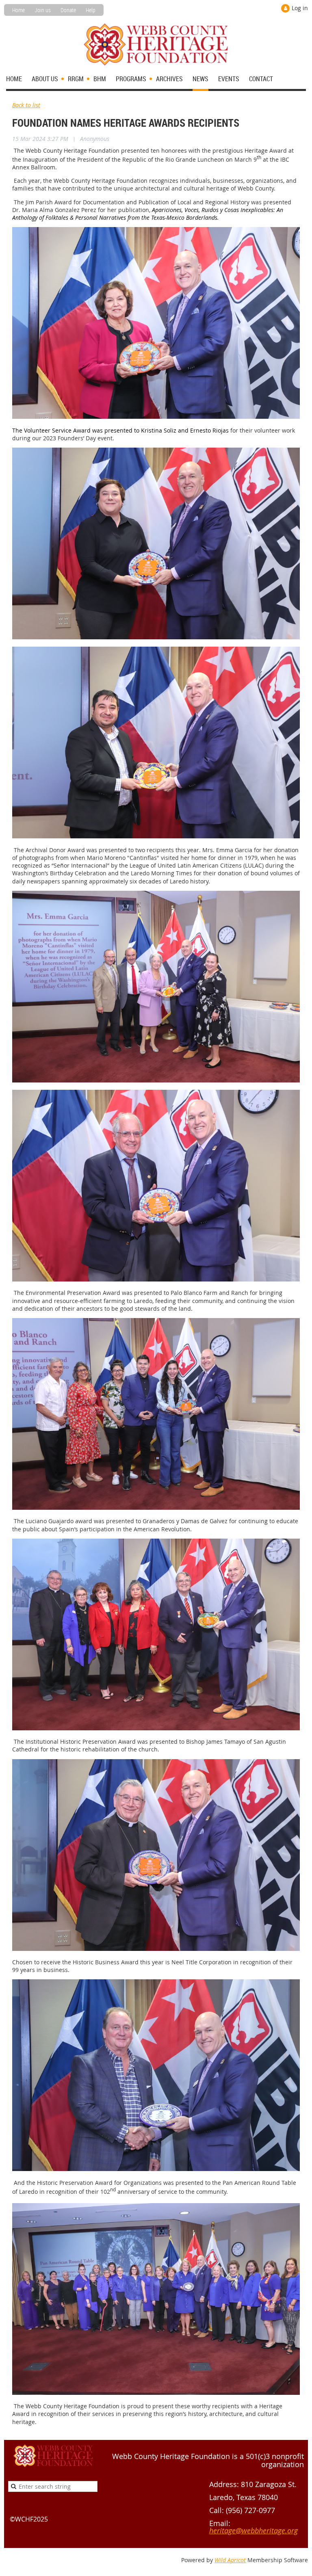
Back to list (26, 105)
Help (91, 10)
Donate (68, 10)
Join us (43, 10)
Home (18, 10)
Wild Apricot (230, 2560)
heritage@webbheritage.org (253, 2531)
